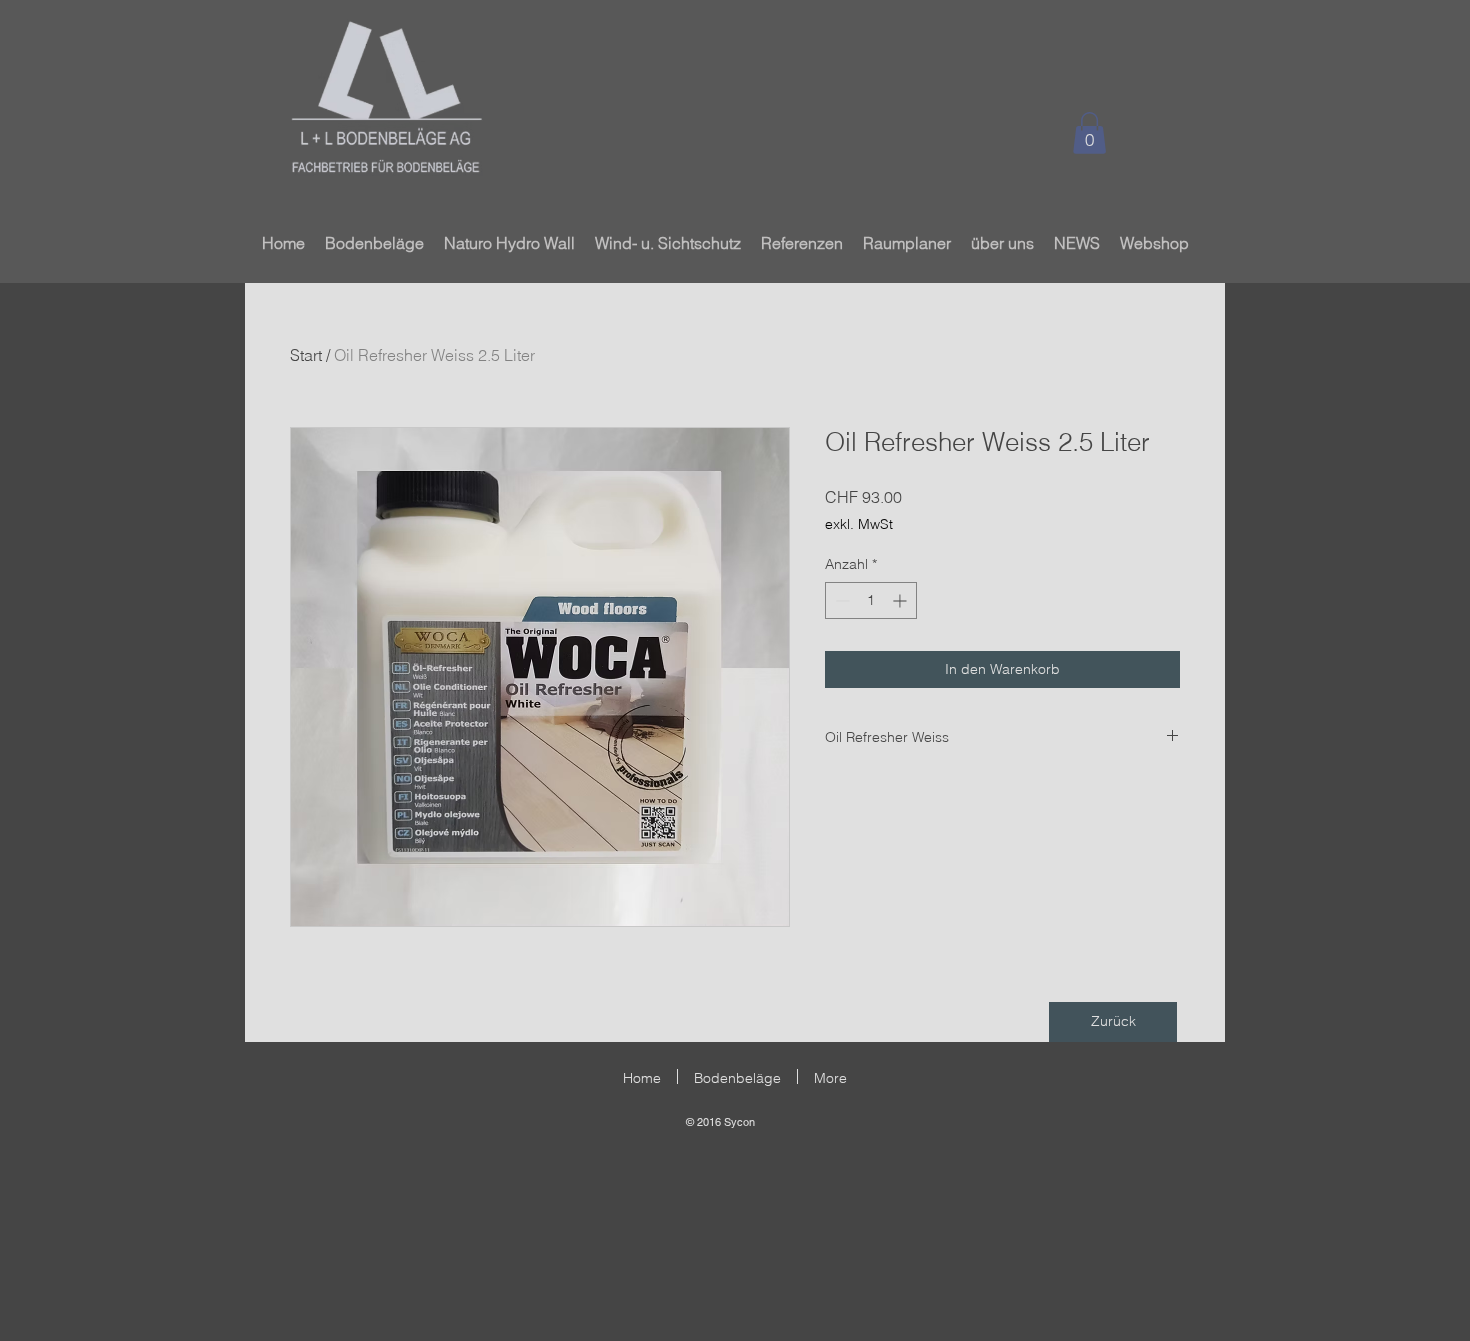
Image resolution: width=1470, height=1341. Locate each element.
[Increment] (901, 600)
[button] (1089, 133)
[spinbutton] (871, 600)
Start (306, 355)
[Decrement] (840, 600)
